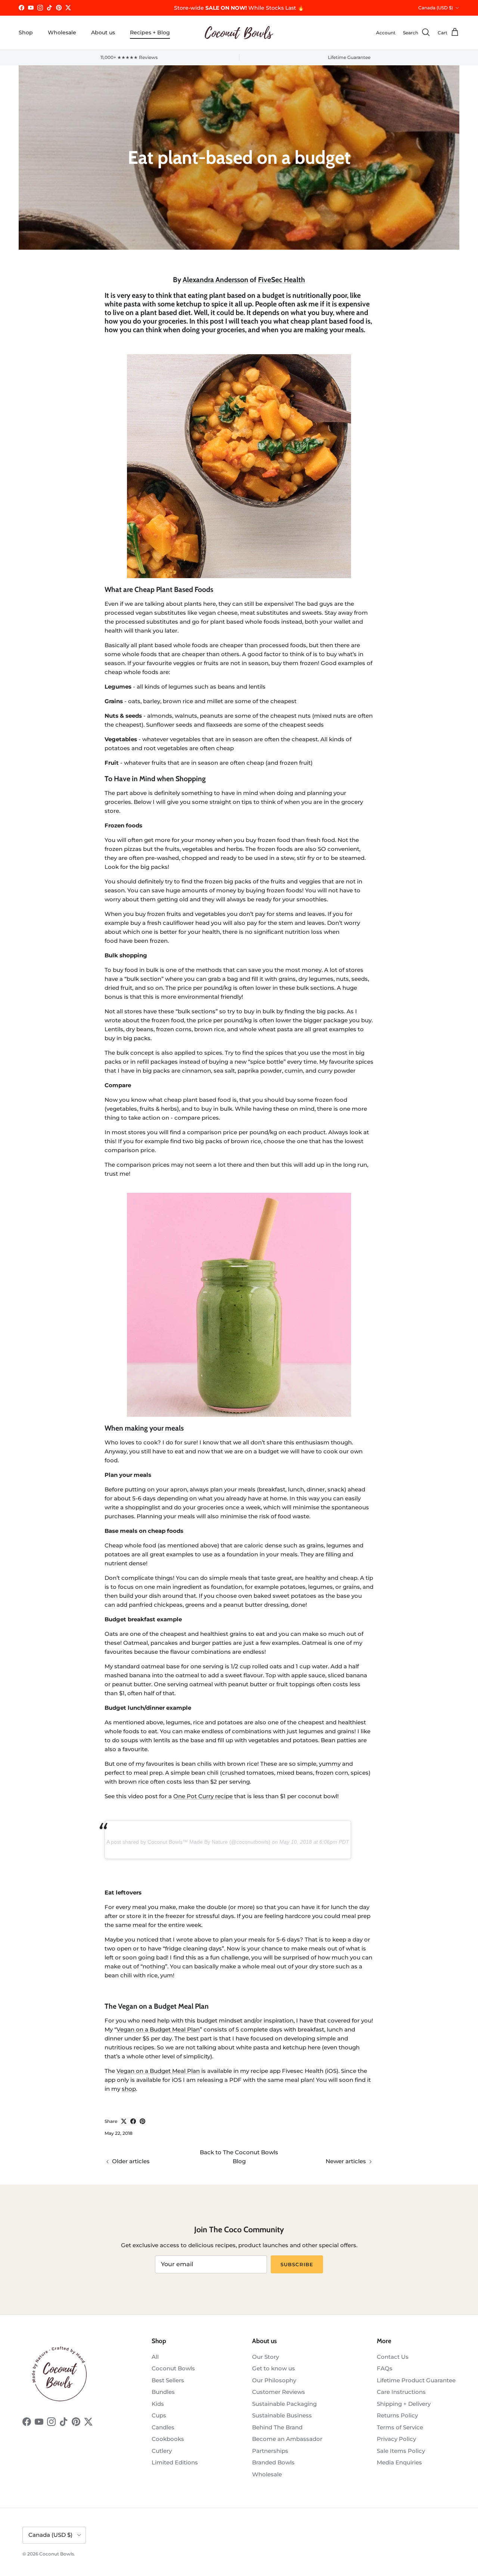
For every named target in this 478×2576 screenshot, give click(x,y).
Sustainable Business (282, 2415)
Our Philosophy (274, 2380)
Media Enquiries (399, 2462)
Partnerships (270, 2451)
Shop (26, 32)
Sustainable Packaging (284, 2404)
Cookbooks (168, 2439)
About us (103, 32)
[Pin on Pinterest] (142, 2121)
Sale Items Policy (401, 2451)
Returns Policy (397, 2415)
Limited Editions (175, 2462)
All (155, 2357)
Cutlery (162, 2451)
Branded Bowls (273, 2462)
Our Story (266, 2357)
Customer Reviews (279, 2392)
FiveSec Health (282, 280)
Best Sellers (168, 2380)
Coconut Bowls (173, 2368)
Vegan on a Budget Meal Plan (158, 2029)
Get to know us (274, 2368)
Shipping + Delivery (404, 2404)
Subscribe (297, 2264)
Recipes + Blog (150, 32)
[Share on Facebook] (133, 2121)
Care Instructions (401, 2392)
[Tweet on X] (124, 2121)
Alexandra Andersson (215, 280)
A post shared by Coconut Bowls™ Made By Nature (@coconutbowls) (188, 1842)
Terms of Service (400, 2427)
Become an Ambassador (287, 2439)
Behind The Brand (277, 2427)
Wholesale (62, 32)
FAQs (385, 2368)
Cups (159, 2415)
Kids (158, 2404)
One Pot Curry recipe (203, 1796)
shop (129, 2089)
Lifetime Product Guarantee (416, 2380)
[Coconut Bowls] (239, 33)
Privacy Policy (396, 2439)
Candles (163, 2427)
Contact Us (393, 2357)
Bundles (163, 2392)
